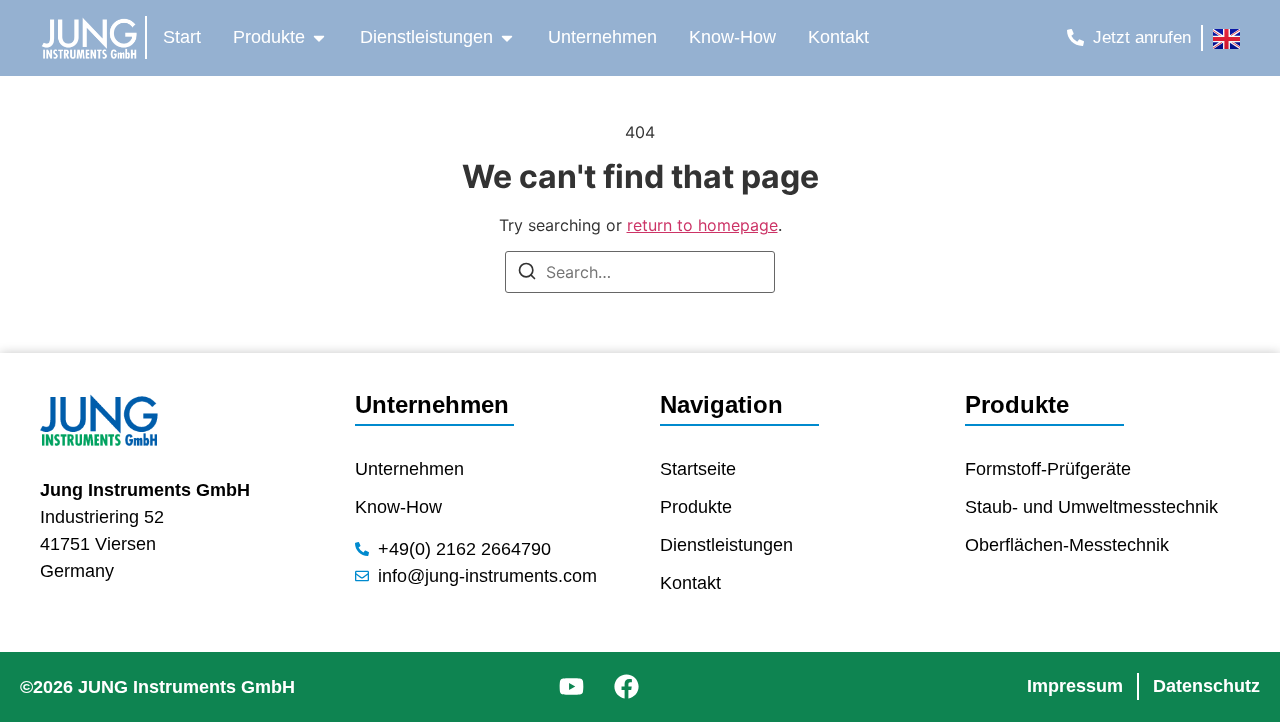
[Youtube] (571, 687)
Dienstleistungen (726, 545)
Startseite (698, 469)
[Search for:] (640, 272)
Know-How (398, 507)
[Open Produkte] (319, 37)
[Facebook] (626, 687)
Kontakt (690, 583)
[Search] (527, 274)
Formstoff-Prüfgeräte (1048, 469)
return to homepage (702, 225)
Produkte (696, 507)
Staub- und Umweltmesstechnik (1091, 507)
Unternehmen (432, 404)
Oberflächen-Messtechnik (1067, 545)
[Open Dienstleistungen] (507, 37)
